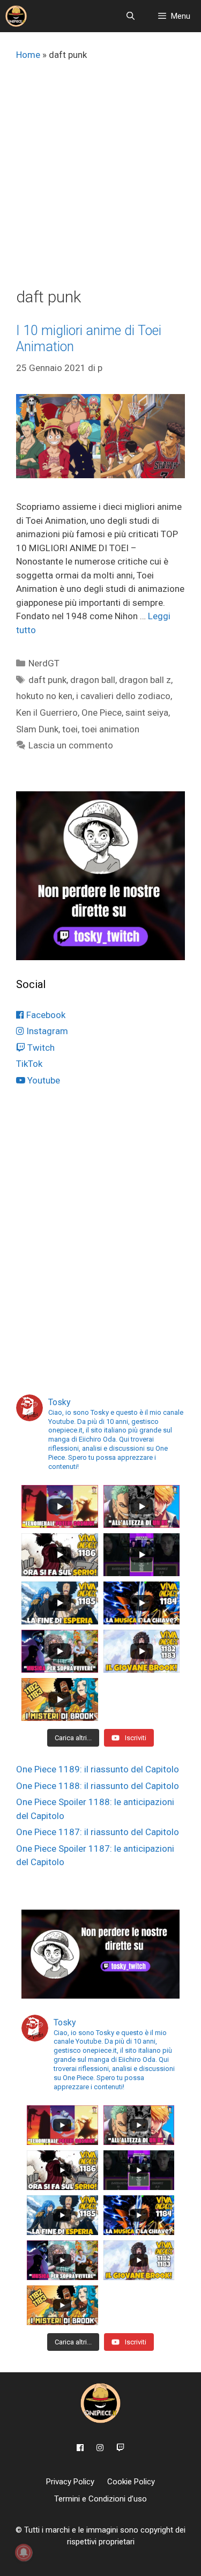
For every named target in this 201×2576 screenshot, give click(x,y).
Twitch (40, 1048)
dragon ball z (145, 680)
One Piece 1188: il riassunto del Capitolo (98, 1786)
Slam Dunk (37, 729)
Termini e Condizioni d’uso (100, 2499)
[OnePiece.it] (16, 16)
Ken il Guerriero (47, 712)
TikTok (29, 1064)
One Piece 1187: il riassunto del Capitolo (98, 1832)
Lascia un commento (71, 745)
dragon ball (93, 680)
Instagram (46, 1031)
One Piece (102, 712)
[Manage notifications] (24, 2552)
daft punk (47, 680)
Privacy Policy (70, 2482)
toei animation (110, 729)
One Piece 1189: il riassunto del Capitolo (98, 1769)
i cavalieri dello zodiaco (123, 696)
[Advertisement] (100, 181)
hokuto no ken (44, 696)
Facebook (45, 1015)
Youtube (43, 1080)
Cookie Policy (131, 2482)
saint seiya (147, 712)
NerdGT (44, 663)
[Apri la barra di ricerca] (130, 16)
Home (28, 55)
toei (70, 729)
